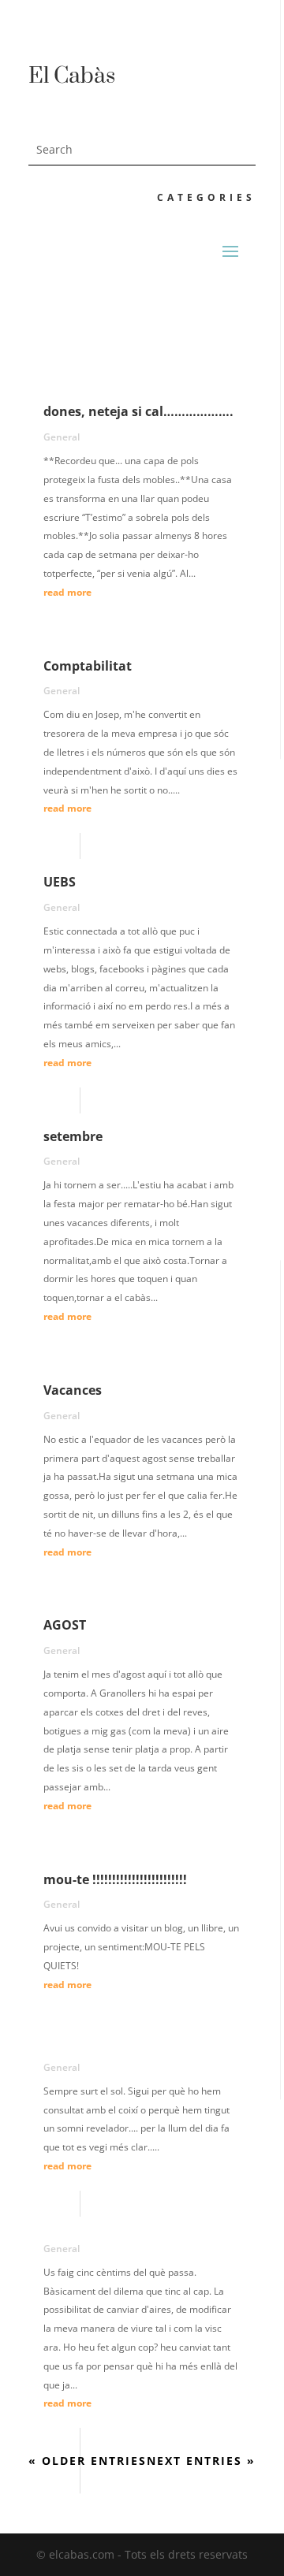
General (62, 437)
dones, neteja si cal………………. (138, 411)
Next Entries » (201, 2461)
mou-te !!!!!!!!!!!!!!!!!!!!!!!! (115, 1879)
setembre (73, 1136)
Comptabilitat (88, 666)
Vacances (73, 1390)
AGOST (65, 1625)
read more (67, 592)
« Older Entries (88, 2461)
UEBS (60, 882)
